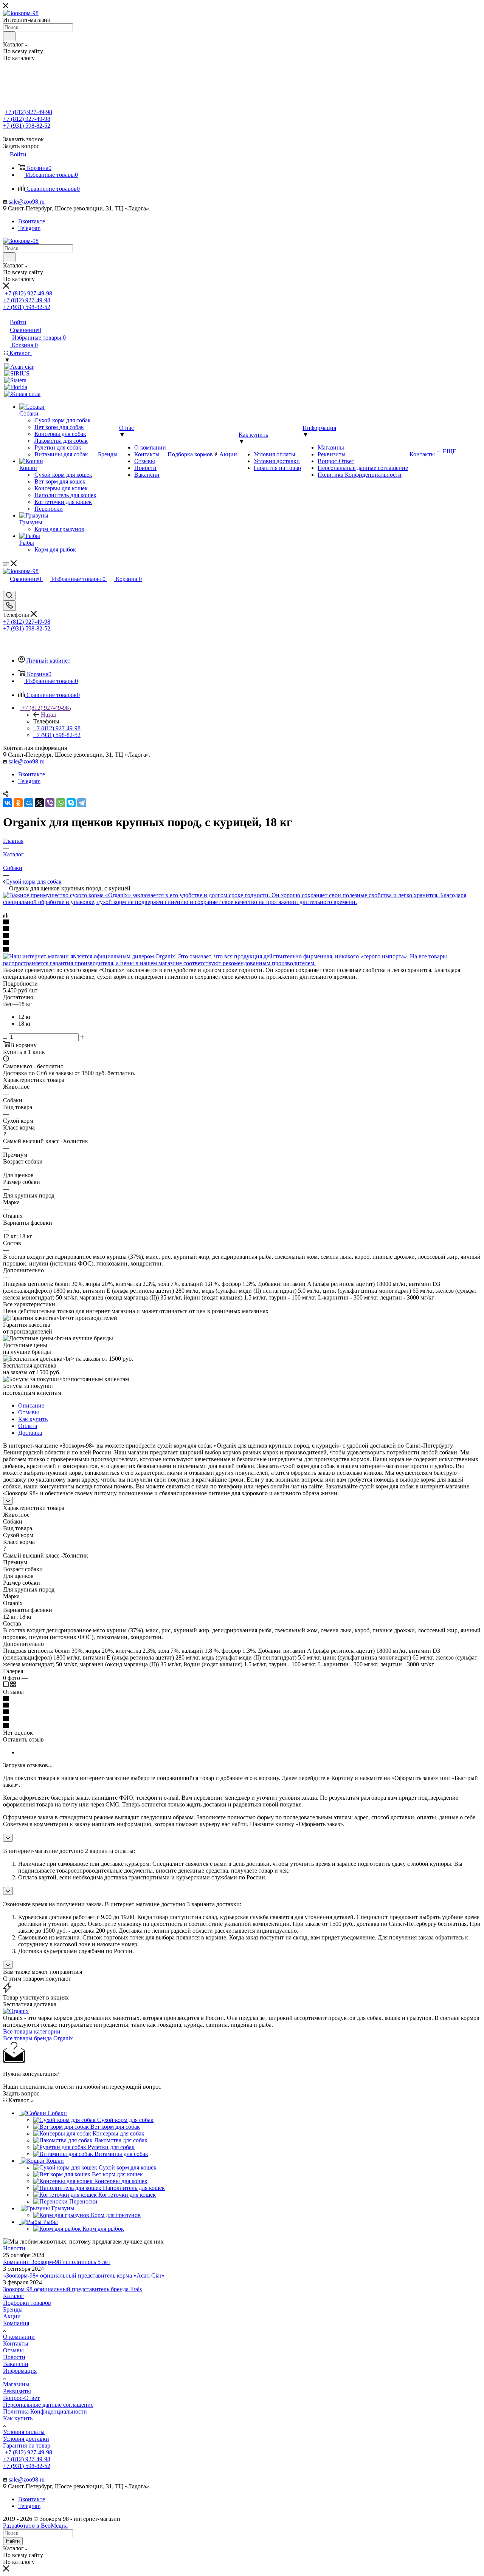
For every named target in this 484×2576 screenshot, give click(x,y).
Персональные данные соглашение (48, 2405)
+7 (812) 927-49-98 (29, 112)
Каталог (13, 2296)
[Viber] (50, 803)
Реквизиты (17, 2391)
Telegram (29, 228)
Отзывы (29, 1412)
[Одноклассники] (18, 803)
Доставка (30, 1433)
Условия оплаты (24, 2432)
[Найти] (9, 36)
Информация (20, 2371)
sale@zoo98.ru (27, 202)
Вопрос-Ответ (21, 2398)
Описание (31, 1405)
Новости (14, 2248)
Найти (13, 2541)
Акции (12, 2316)
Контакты (16, 2343)
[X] (39, 803)
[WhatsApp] (60, 803)
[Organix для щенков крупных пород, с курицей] (242, 902)
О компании (19, 2337)
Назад (48, 715)
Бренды (13, 2309)
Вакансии (16, 2364)
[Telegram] (82, 803)
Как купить (33, 1419)
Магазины (16, 2384)
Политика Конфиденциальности (45, 2411)
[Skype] (71, 803)
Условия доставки (26, 2439)
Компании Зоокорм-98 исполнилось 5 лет (57, 2262)
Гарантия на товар (27, 2445)
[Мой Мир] (29, 803)
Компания (16, 2323)
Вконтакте (32, 221)
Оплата (28, 1426)
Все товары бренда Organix (38, 2038)
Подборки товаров (27, 2303)
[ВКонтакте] (8, 803)
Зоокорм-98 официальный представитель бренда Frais (72, 2289)
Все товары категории (32, 2031)
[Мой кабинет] (6, 587)
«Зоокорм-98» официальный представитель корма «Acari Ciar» (84, 2275)
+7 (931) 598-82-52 (27, 126)
